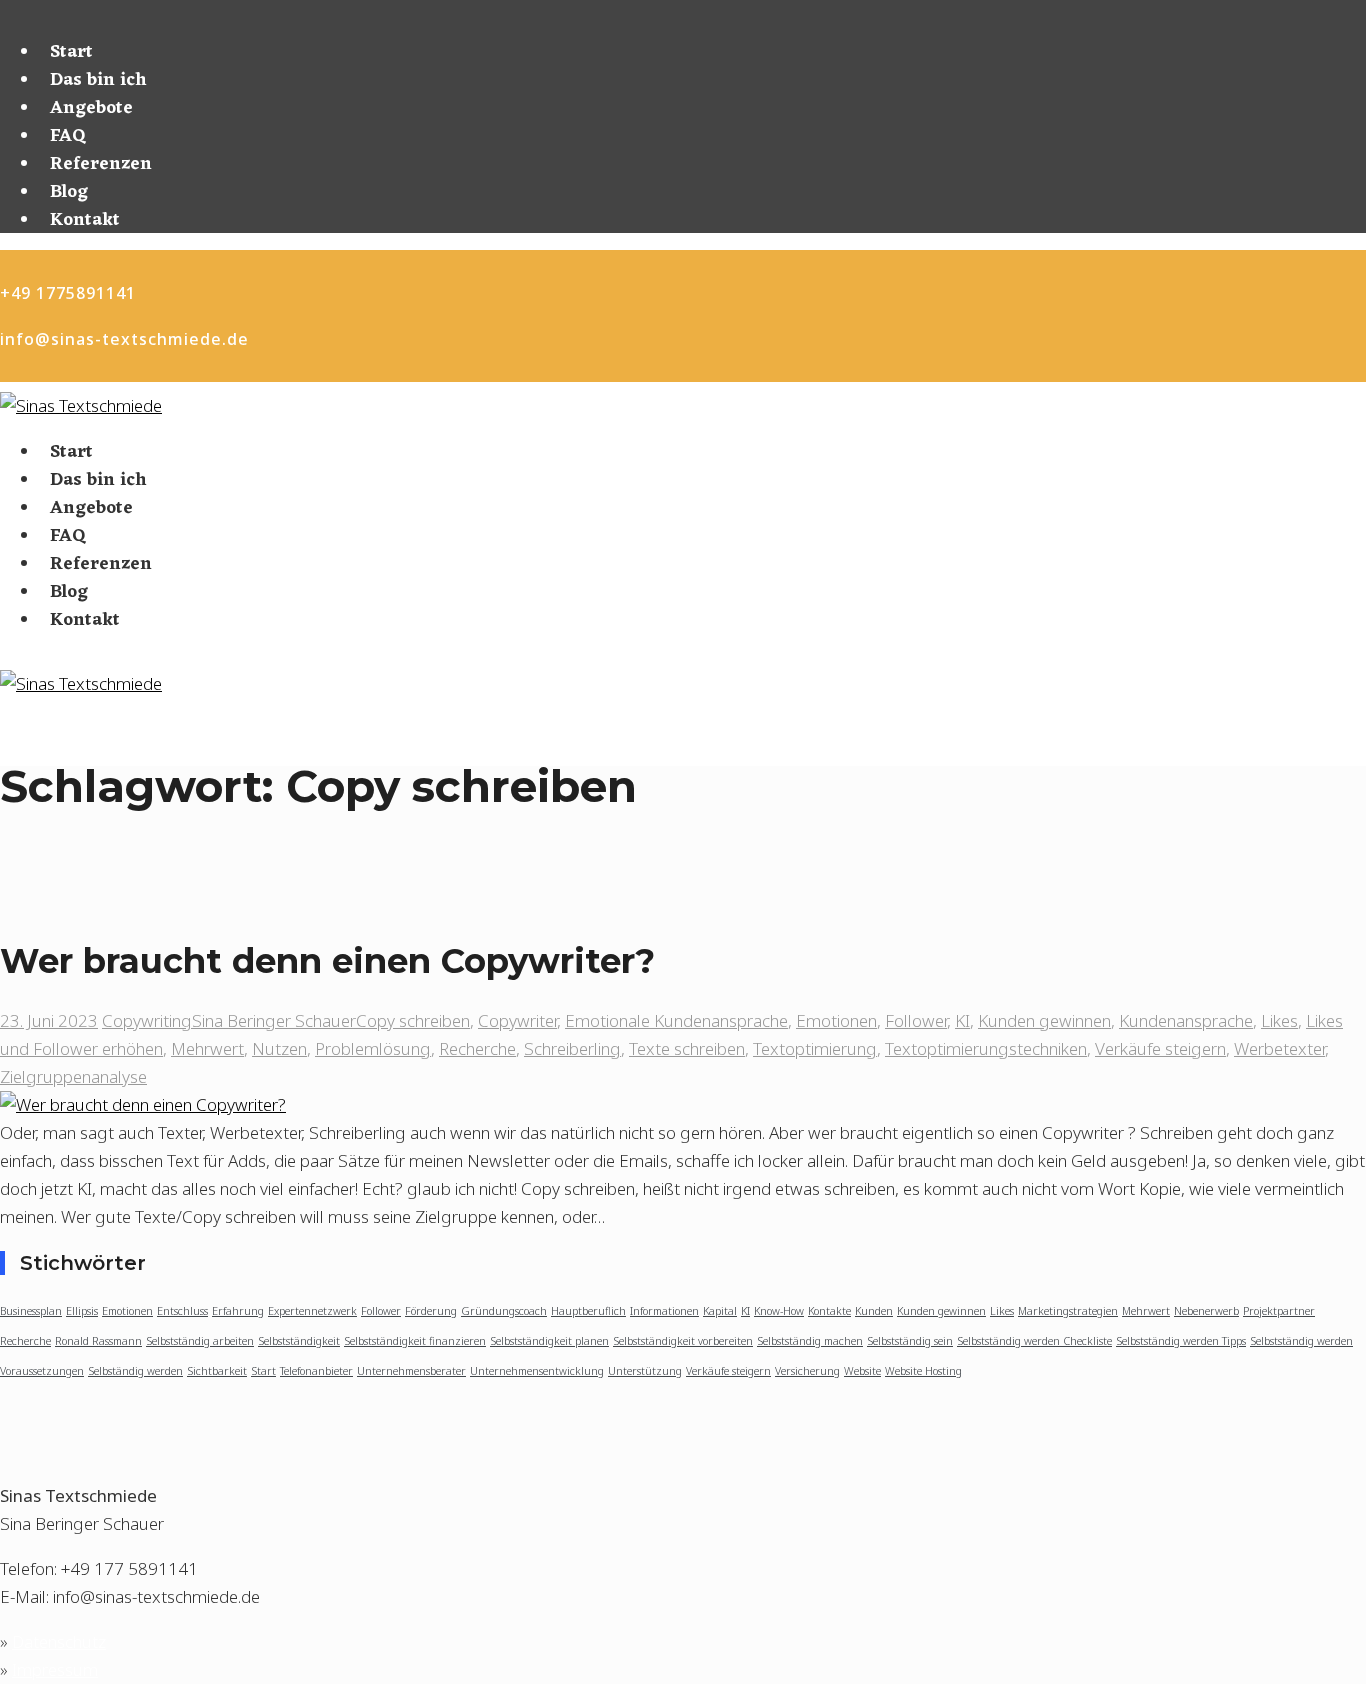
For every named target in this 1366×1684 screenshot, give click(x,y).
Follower (916, 1020)
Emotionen (836, 1020)
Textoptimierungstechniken (986, 1048)
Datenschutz (59, 1641)
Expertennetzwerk (312, 1311)
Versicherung (807, 1371)
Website (862, 1371)
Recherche (477, 1048)
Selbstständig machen (810, 1341)
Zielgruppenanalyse (73, 1076)
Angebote (91, 108)
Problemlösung (373, 1048)
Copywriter (517, 1020)
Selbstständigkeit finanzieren (415, 1341)
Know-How (779, 1311)
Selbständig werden (135, 1371)
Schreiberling (572, 1048)
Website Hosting (923, 1371)
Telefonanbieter (316, 1371)
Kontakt (85, 220)
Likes (1279, 1020)
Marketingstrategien (1068, 1311)
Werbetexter (1279, 1048)
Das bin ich (98, 80)
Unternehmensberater (411, 1371)
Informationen (664, 1311)
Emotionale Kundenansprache (676, 1020)
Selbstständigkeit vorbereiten (683, 1341)
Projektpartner (1279, 1311)
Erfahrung (238, 1311)
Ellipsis (82, 1311)
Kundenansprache (1186, 1020)
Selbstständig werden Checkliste (1034, 1341)
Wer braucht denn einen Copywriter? (327, 961)
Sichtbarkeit (217, 1371)
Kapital (720, 1311)
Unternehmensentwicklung (537, 1371)
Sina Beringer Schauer (274, 1020)
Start (71, 52)
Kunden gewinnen (1044, 1020)
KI (962, 1020)
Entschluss (182, 1311)
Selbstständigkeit (299, 1341)
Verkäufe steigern (1160, 1048)
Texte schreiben (687, 1048)
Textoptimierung (815, 1048)
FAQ (68, 136)
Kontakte (829, 1311)
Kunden (874, 1311)
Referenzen (101, 164)
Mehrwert (207, 1048)
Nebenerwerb (1206, 1311)
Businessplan (31, 1311)
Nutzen (279, 1048)
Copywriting (147, 1020)
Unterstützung (645, 1371)
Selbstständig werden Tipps (1181, 1341)
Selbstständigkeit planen (549, 1341)
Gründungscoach (504, 1311)
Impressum (55, 1669)
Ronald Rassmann (98, 1341)
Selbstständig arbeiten (200, 1341)
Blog (69, 192)
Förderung (431, 1311)
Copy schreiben (413, 1020)
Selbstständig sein (910, 1341)
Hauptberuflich (588, 1311)
